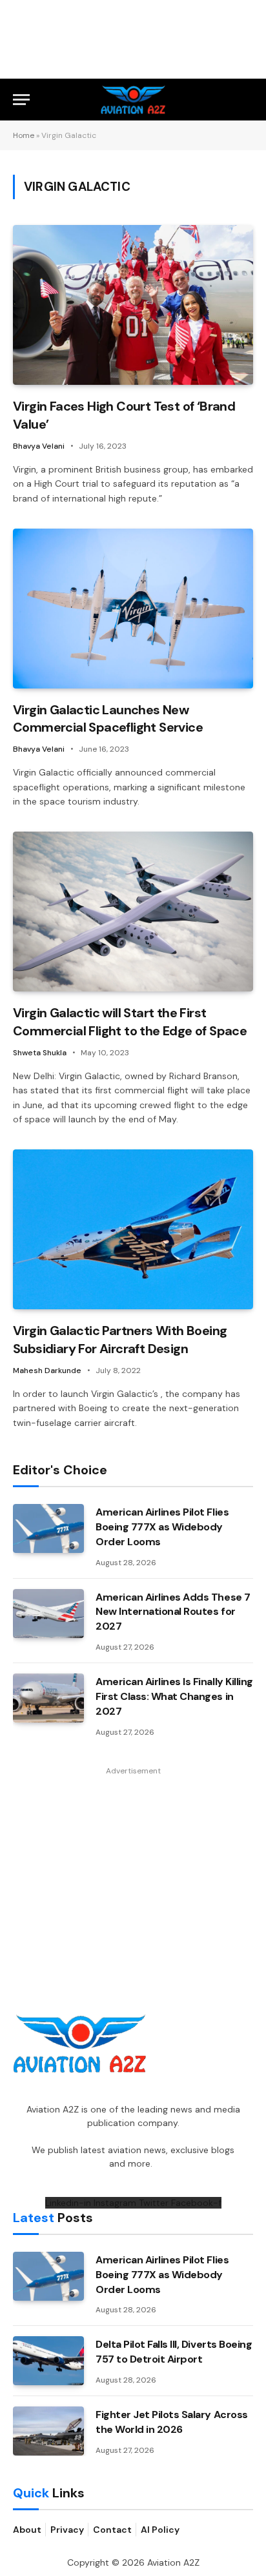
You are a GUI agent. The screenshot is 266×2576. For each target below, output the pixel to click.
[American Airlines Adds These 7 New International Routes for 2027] (48, 1614)
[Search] (247, 100)
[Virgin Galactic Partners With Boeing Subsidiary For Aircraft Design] (133, 1229)
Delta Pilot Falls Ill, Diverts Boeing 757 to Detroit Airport (174, 2352)
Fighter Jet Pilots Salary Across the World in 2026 (172, 2422)
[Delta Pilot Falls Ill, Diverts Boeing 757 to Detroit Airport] (48, 2361)
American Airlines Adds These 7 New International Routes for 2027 (173, 1612)
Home (24, 135)
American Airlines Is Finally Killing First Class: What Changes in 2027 (174, 1696)
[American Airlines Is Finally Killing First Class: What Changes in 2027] (48, 1698)
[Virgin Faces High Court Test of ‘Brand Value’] (133, 305)
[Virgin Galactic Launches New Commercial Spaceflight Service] (133, 609)
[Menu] (21, 100)
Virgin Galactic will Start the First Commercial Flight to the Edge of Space (130, 1021)
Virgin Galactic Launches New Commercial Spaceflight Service (108, 718)
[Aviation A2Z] (133, 100)
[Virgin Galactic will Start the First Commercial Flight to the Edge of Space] (133, 912)
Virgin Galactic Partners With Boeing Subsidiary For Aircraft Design (120, 1339)
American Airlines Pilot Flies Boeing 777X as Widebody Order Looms (162, 1527)
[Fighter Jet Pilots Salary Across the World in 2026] (48, 2431)
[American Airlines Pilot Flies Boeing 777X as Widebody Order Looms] (48, 1528)
